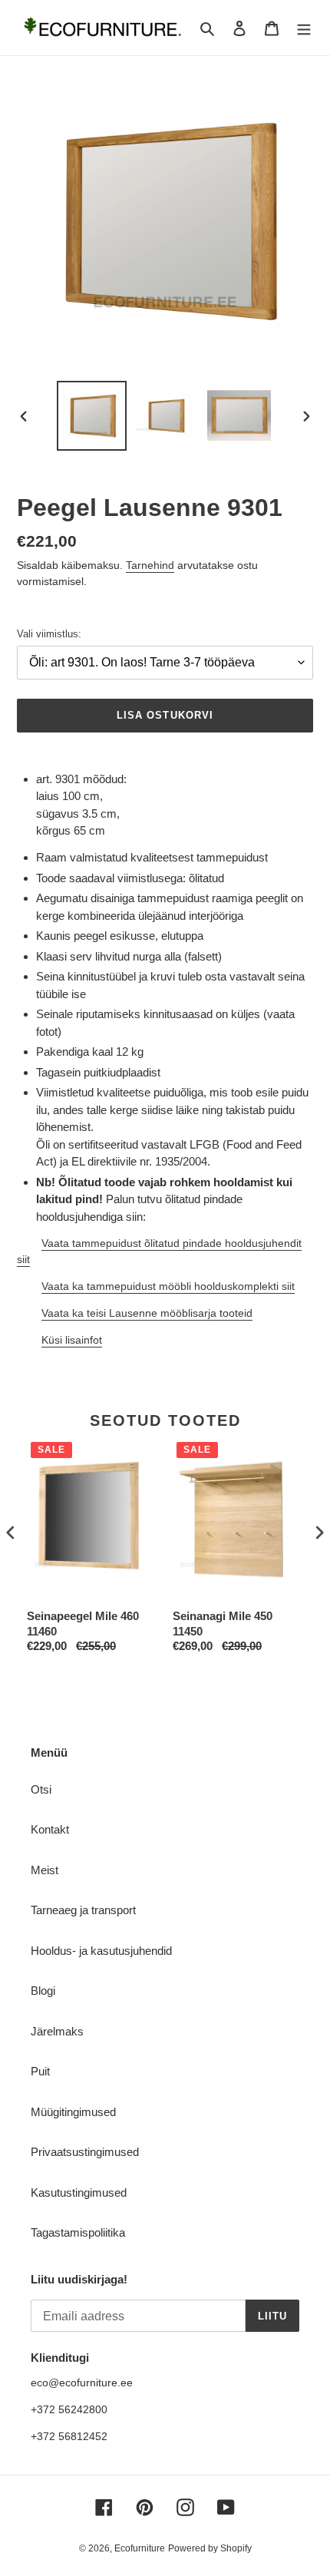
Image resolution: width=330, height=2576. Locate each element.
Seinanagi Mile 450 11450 (223, 1624)
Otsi (41, 1789)
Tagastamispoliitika (78, 2232)
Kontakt (50, 1829)
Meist (45, 1870)
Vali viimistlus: (49, 634)
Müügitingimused (73, 2112)
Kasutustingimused (79, 2192)
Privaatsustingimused (85, 2152)
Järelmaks (57, 2031)
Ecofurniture (140, 2548)
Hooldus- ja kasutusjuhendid (101, 1951)
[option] (92, 416)
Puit (40, 2071)
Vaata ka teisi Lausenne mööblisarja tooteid (147, 1313)
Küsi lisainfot (72, 1340)
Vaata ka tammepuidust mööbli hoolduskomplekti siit (168, 1286)
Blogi (43, 1991)
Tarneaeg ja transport (83, 1910)
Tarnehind (150, 565)
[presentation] (11, 1533)
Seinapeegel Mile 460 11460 (83, 1624)
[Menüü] (304, 28)
